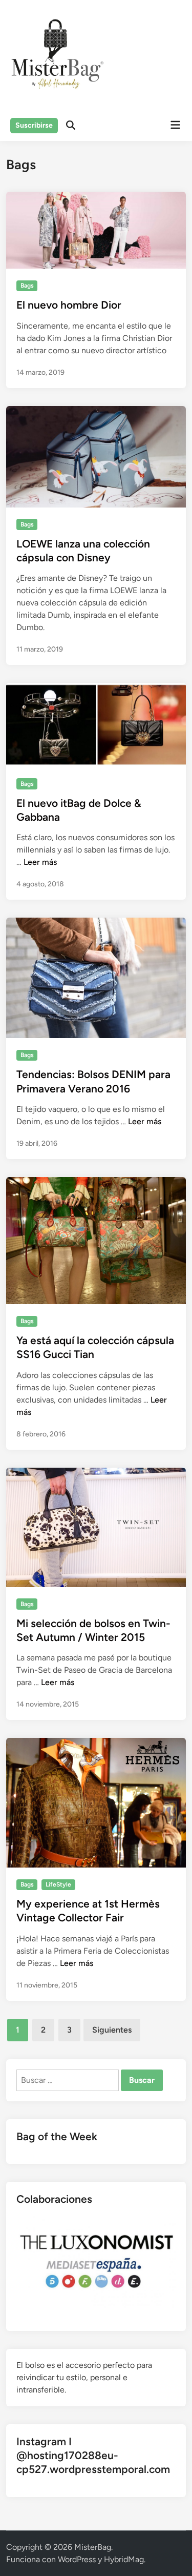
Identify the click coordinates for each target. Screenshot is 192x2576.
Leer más (40, 862)
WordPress (77, 2559)
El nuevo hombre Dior (69, 305)
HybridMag (124, 2559)
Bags (27, 286)
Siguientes (112, 2030)
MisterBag (93, 2547)
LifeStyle (58, 1884)
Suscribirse (34, 125)
